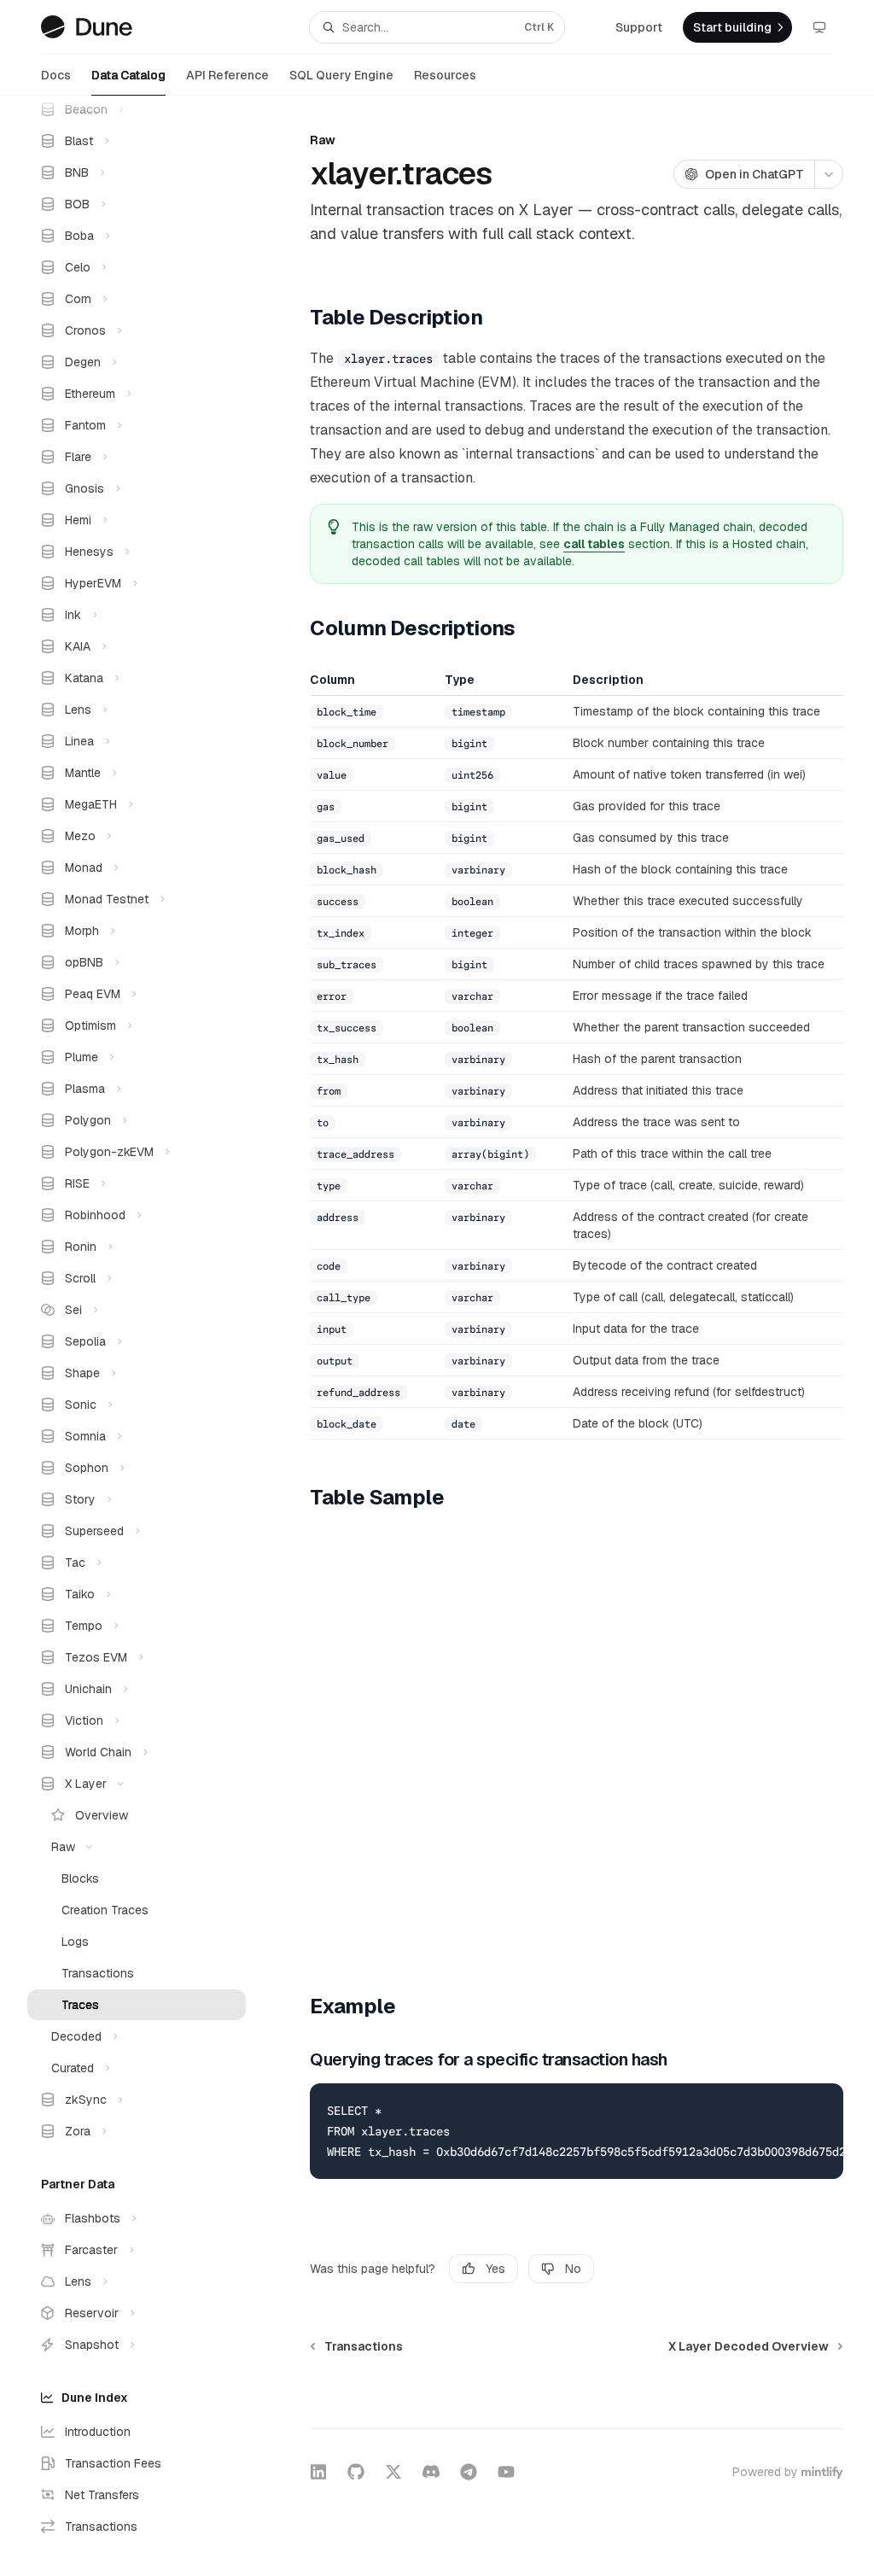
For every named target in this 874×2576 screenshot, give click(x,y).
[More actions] (829, 174)
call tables (594, 544)
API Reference (227, 75)
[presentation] (150, 1336)
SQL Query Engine (341, 75)
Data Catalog (128, 75)
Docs (56, 75)
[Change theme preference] (819, 27)
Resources (445, 75)
